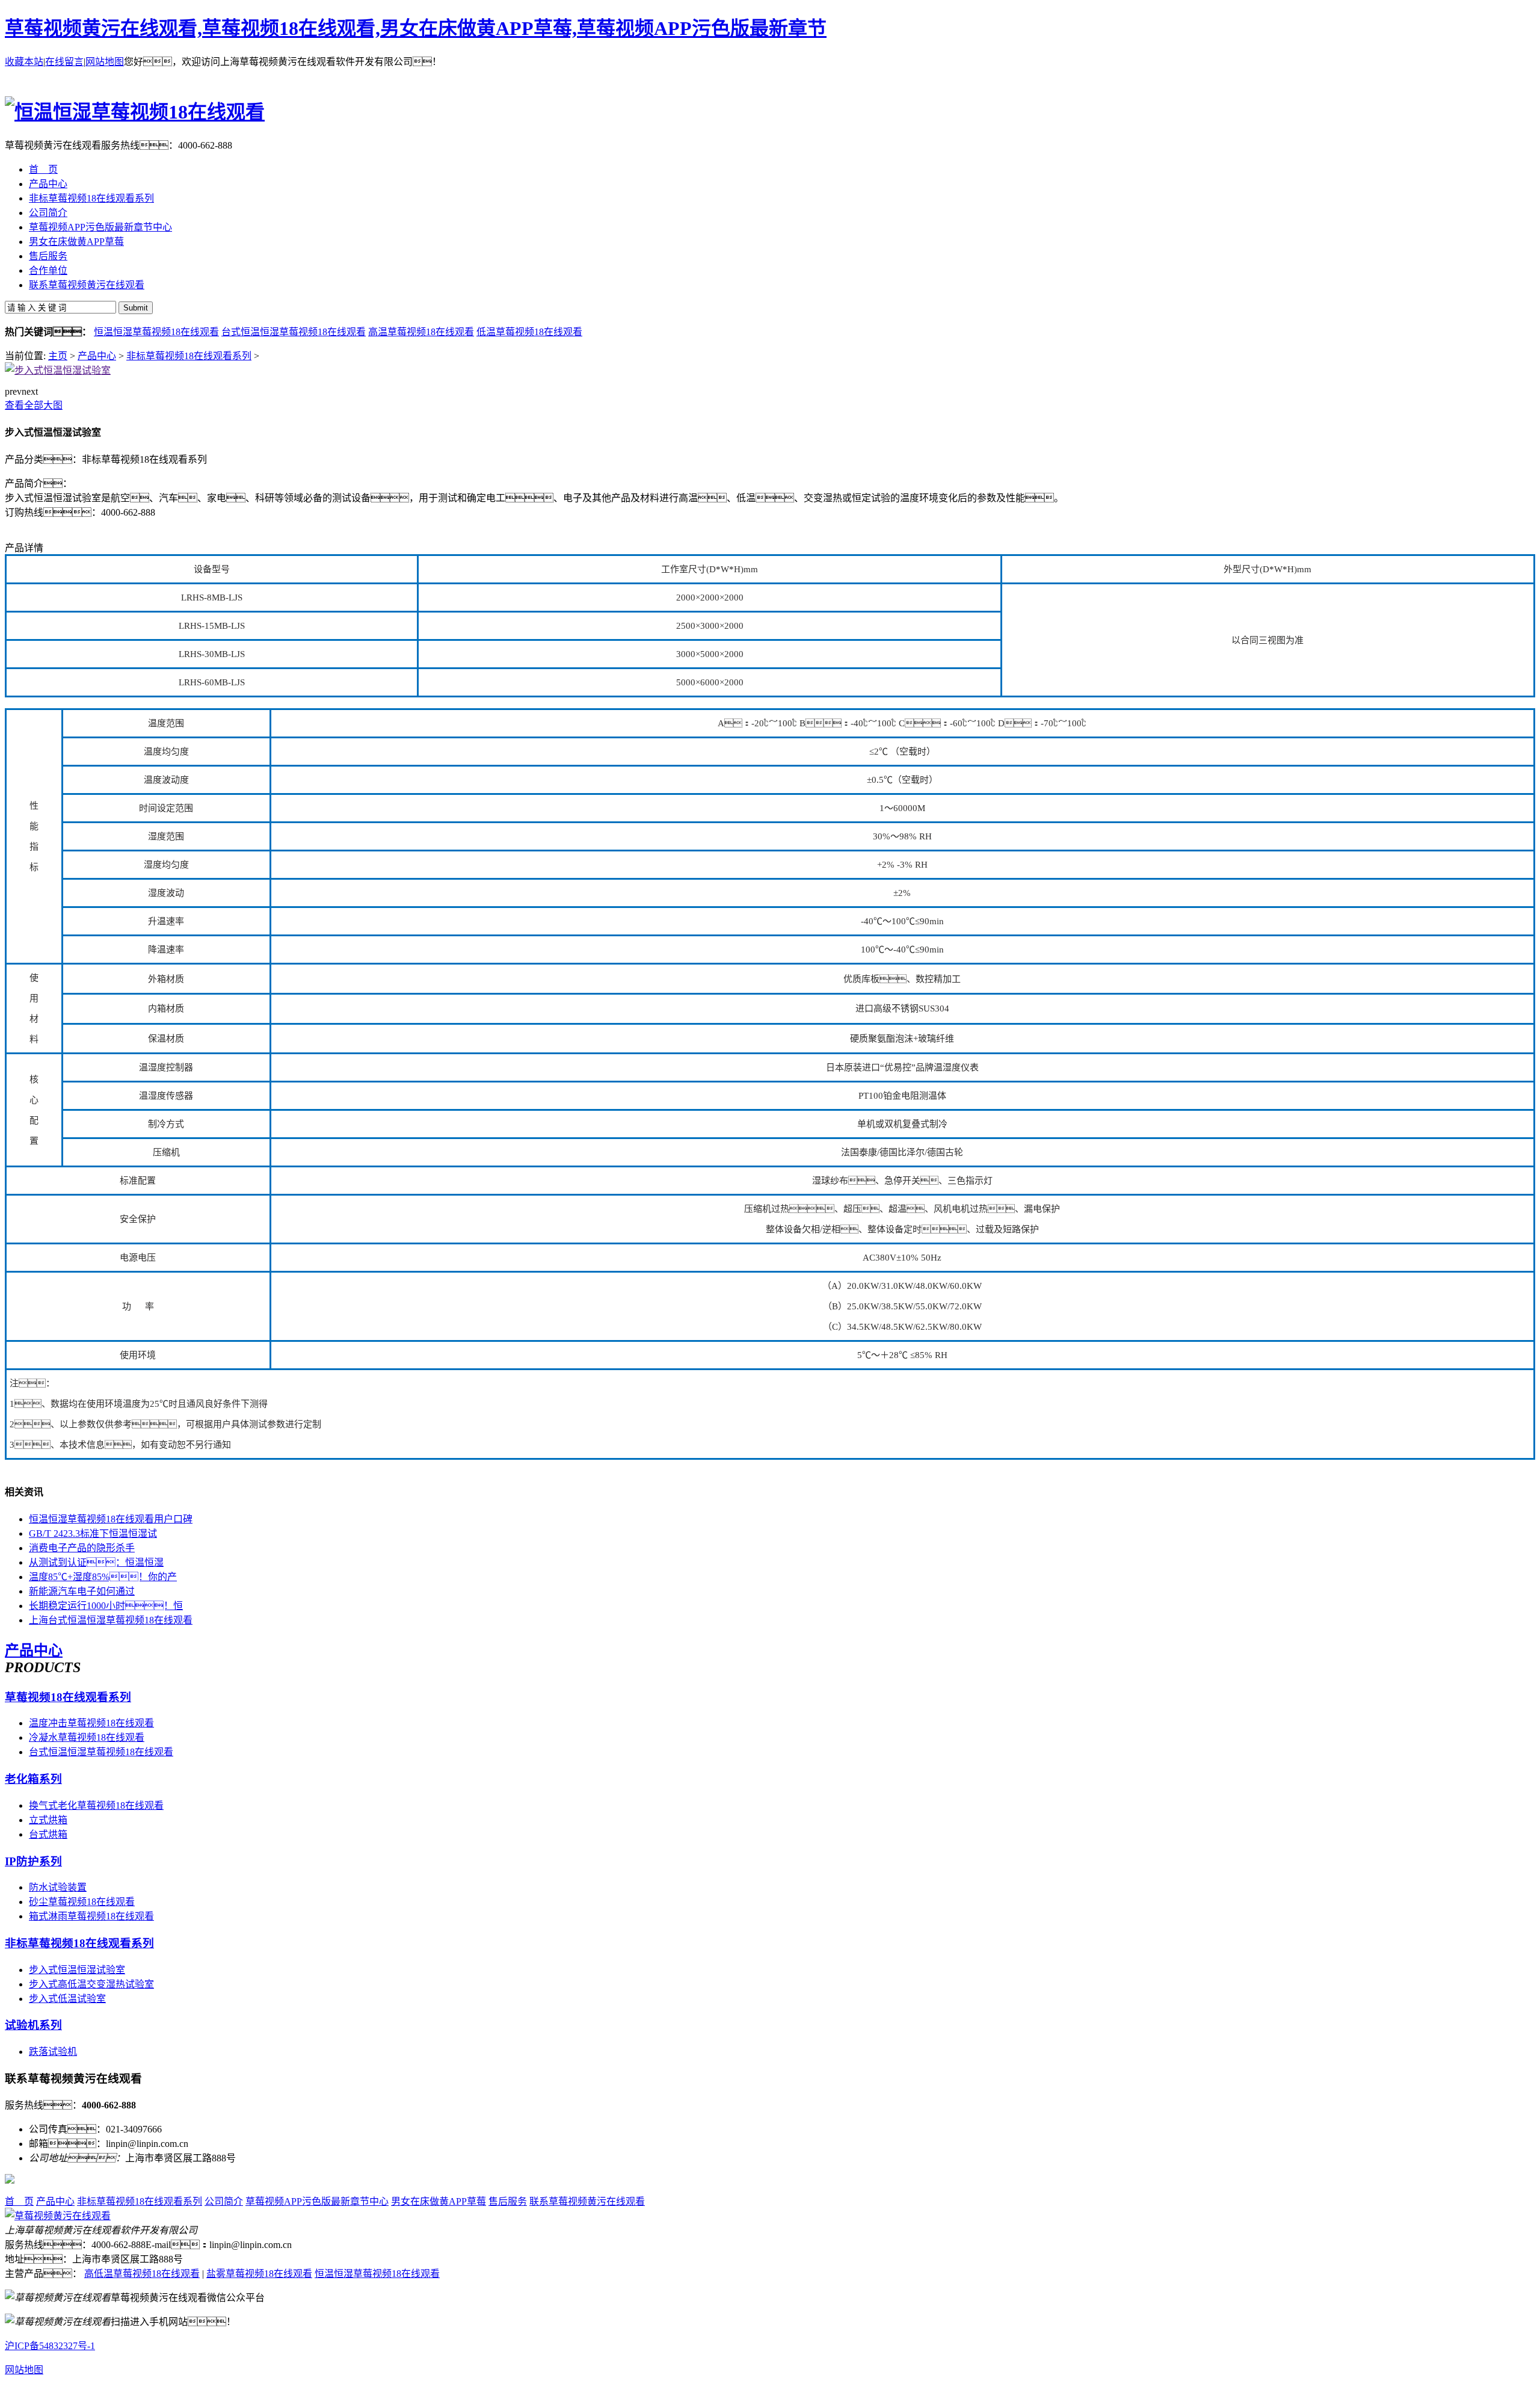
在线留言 (64, 62)
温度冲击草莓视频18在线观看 (91, 1723)
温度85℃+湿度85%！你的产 (103, 1577)
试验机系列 (33, 2025)
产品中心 (97, 356)
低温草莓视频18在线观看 (529, 332)
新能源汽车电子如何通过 (82, 1591)
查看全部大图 (34, 405)
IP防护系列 (33, 1861)
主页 (58, 356)
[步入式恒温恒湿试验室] (58, 370)
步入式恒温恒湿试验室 (77, 1970)
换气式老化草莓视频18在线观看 (96, 1805)
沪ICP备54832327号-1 (50, 2346)
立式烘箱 (48, 1820)
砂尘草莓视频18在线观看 (82, 1902)
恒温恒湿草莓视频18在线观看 (156, 332)
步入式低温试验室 (67, 1999)
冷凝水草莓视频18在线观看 (87, 1737)
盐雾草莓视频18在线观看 (259, 2274)
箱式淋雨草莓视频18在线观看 (91, 1916)
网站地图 (105, 62)
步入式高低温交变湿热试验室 (91, 1984)
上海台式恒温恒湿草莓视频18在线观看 (111, 1620)
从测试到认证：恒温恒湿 (96, 1562)
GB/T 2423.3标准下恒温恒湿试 (93, 1533)
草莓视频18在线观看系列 (68, 1697)
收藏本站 (24, 62)
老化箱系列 (33, 1779)
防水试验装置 (58, 1887)
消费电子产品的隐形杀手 (82, 1548)
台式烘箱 (48, 1834)
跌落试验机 (53, 2052)
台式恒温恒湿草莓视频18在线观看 (294, 332)
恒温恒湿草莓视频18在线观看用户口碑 (111, 1519)
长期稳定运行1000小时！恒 (106, 1606)
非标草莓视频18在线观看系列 (189, 356)
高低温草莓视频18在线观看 (142, 2274)
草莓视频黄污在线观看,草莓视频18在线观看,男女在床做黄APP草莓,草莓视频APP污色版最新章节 (416, 28)
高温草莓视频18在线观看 (421, 332)
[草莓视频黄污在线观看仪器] (58, 2216)
